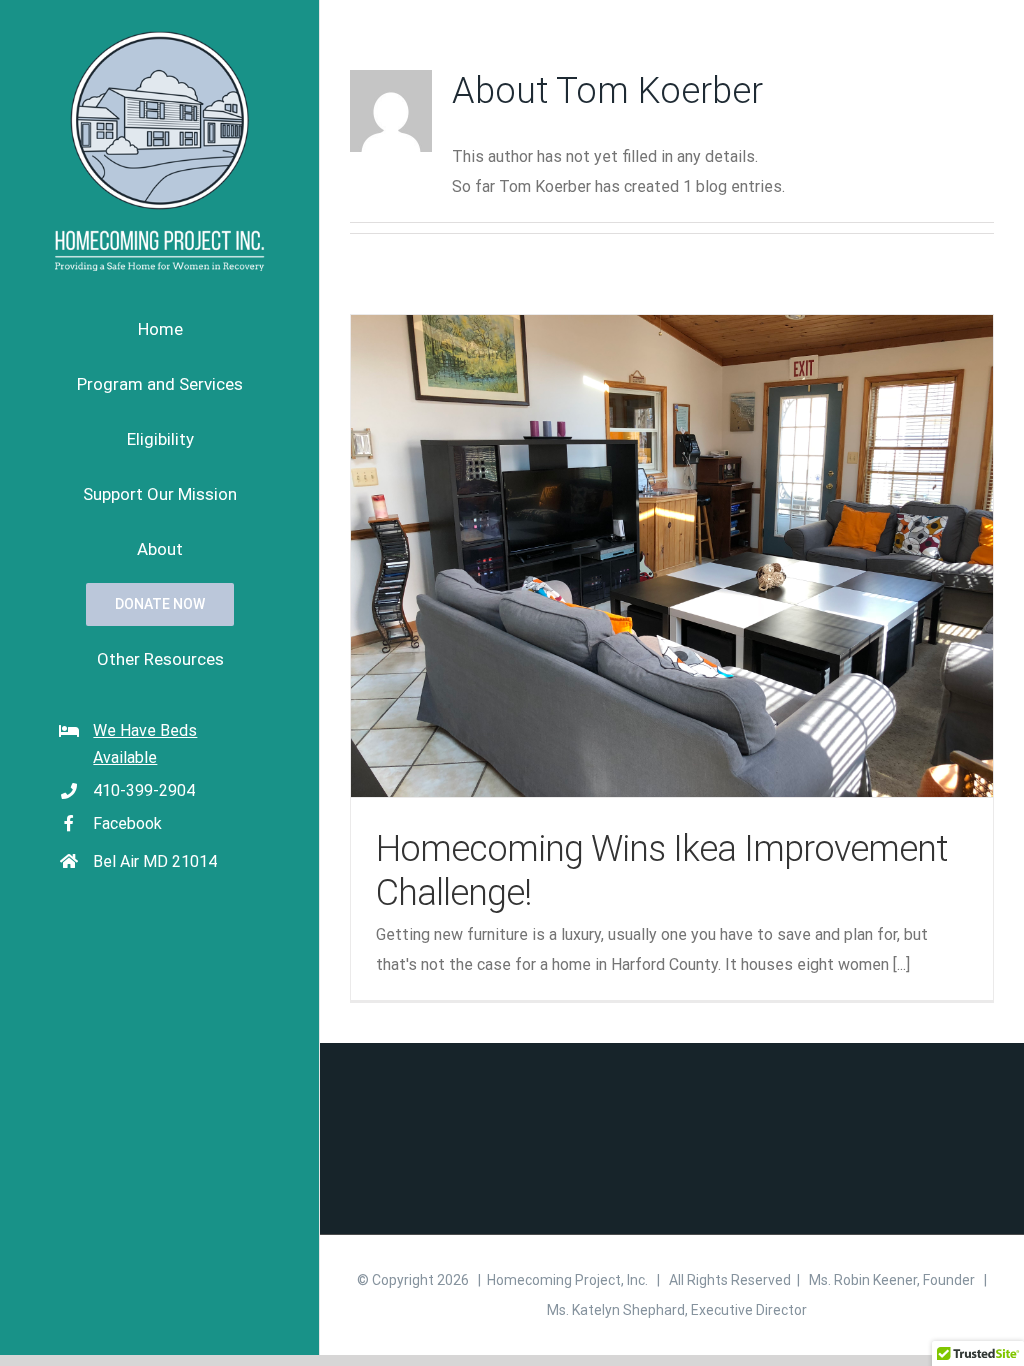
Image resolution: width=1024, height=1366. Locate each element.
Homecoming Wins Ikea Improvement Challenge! (671, 555)
